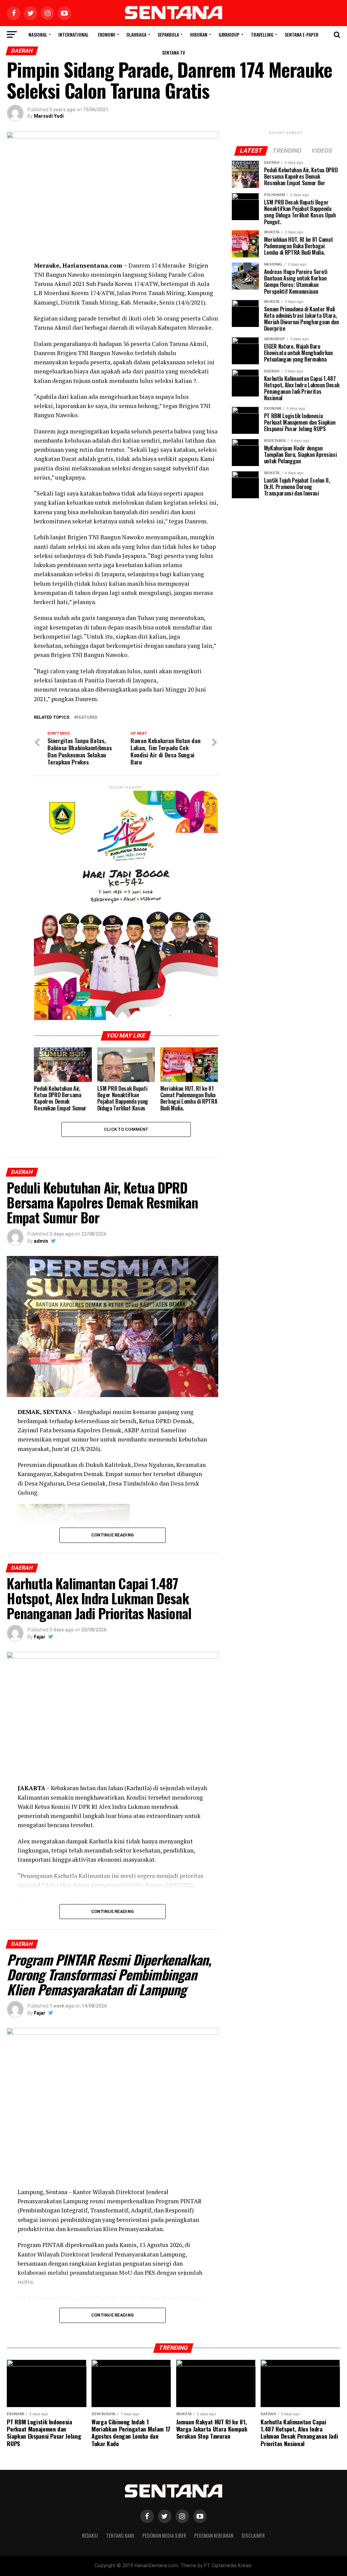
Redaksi (90, 2535)
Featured (87, 718)
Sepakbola (168, 34)
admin (41, 1241)
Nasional (38, 34)
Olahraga (136, 34)
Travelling (262, 34)
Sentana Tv (173, 52)
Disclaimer (253, 2535)
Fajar (40, 1637)
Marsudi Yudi (49, 116)
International (73, 34)
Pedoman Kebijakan (214, 2535)
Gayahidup (229, 34)
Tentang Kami (120, 2535)
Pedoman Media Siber (164, 2535)
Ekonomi (107, 34)
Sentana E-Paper (302, 34)
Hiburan (199, 34)
